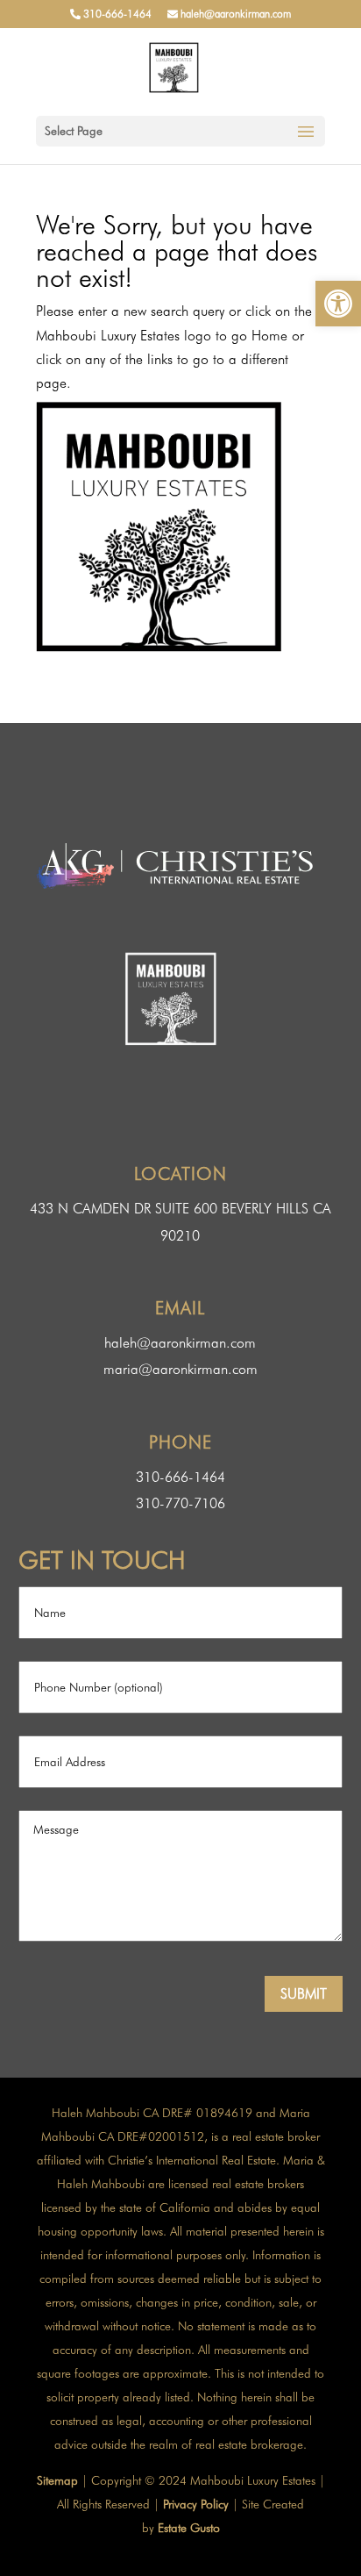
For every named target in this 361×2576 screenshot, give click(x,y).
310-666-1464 (116, 14)
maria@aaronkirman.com (180, 1369)
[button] (338, 304)
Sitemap (57, 2480)
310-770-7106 (180, 1503)
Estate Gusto (189, 2528)
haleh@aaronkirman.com (234, 14)
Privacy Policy (196, 2504)
